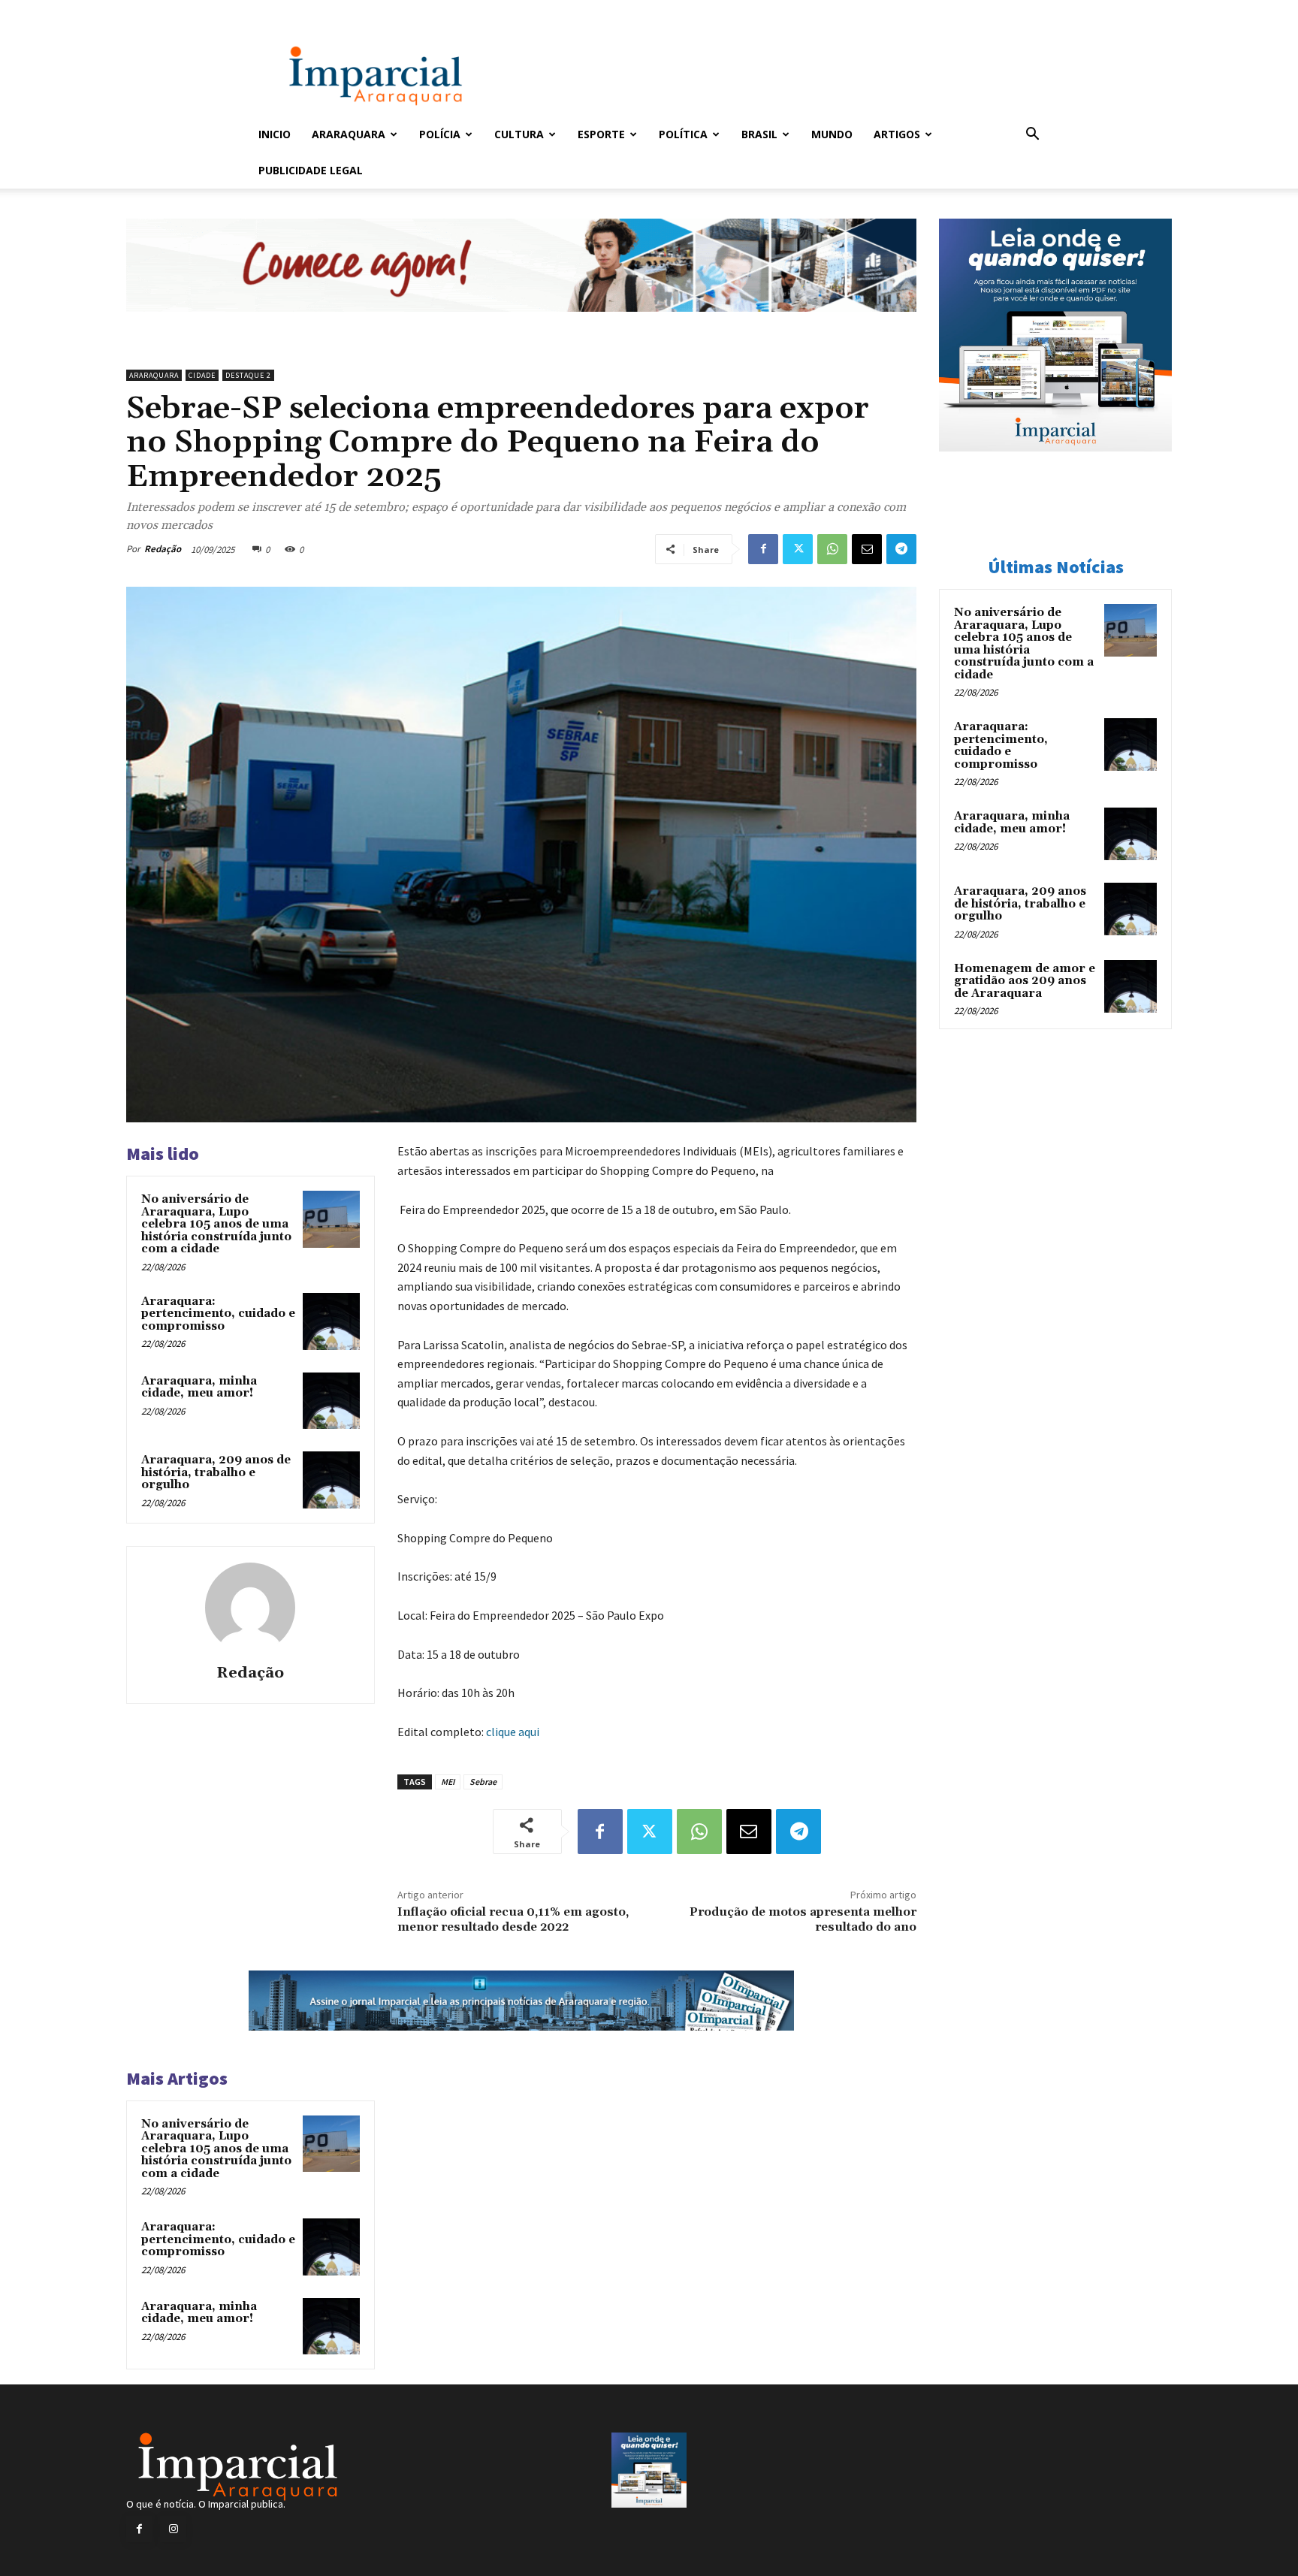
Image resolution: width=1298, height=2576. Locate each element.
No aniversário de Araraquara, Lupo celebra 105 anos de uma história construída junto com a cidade (216, 1224)
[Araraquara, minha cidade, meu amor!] (331, 1401)
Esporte (601, 134)
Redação (163, 549)
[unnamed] (521, 323)
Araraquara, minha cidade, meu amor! (199, 1388)
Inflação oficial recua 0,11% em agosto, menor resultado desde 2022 (513, 1919)
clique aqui (513, 1732)
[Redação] (250, 1608)
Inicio (275, 134)
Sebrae (483, 1782)
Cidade (202, 375)
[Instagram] (173, 2529)
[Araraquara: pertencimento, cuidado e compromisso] (331, 1321)
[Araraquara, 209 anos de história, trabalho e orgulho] (331, 1480)
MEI (448, 1782)
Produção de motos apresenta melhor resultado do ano (803, 1919)
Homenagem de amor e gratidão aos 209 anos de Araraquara (1025, 981)
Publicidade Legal (311, 170)
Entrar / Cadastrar (283, 10)
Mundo (832, 134)
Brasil (759, 134)
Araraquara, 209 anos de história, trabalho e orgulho (216, 1472)
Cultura (519, 134)
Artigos (897, 134)
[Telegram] (901, 549)
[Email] (867, 549)
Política (683, 134)
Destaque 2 (248, 375)
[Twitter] (798, 549)
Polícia (440, 134)
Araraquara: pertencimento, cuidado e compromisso (218, 1314)
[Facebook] (763, 549)
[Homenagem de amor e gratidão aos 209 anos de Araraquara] (1130, 986)
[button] (1032, 136)
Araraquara (349, 134)
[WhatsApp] (832, 549)
